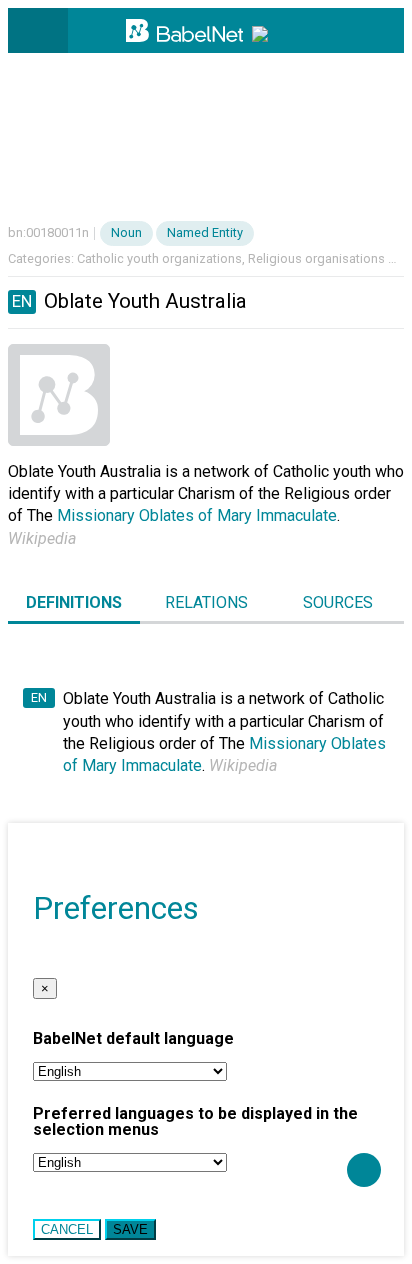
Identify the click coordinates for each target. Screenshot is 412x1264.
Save (130, 1229)
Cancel (67, 1229)
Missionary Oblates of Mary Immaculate (197, 515)
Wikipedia (42, 538)
